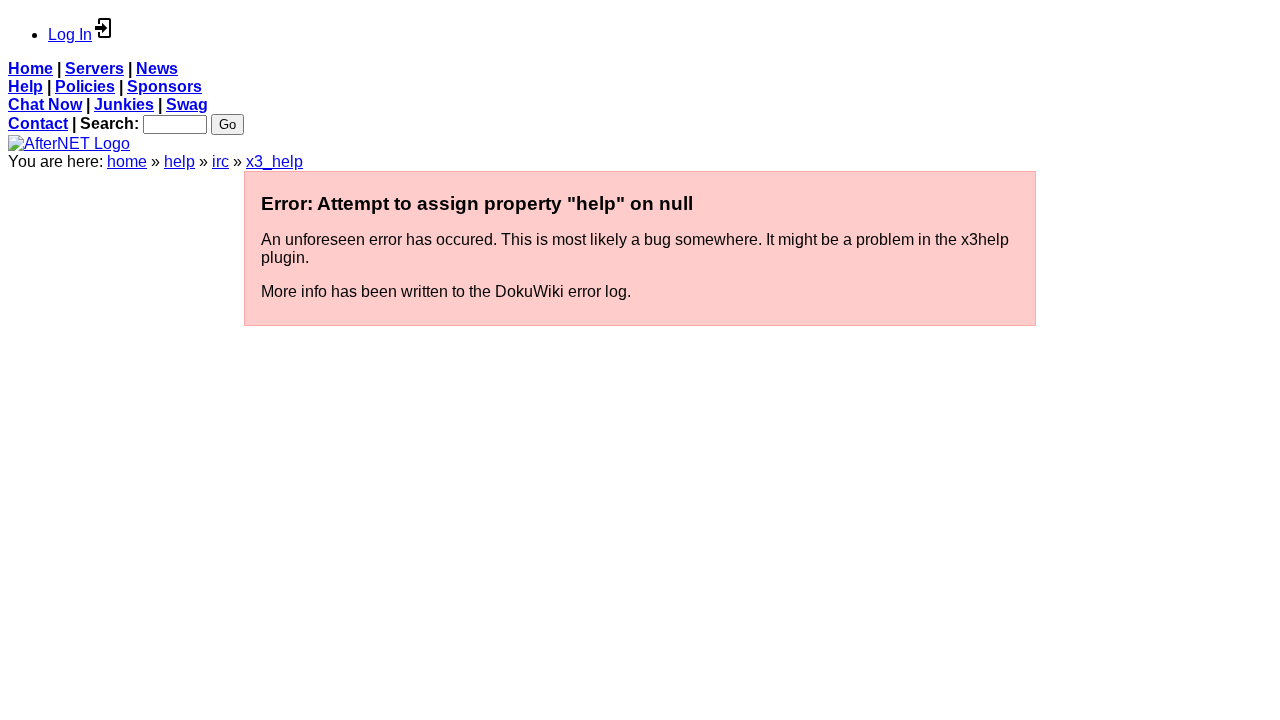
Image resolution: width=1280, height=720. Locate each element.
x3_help (274, 161)
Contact (38, 123)
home (127, 161)
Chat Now (45, 104)
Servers (94, 68)
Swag (187, 104)
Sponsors (164, 86)
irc (220, 161)
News (157, 68)
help (179, 161)
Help (25, 86)
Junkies (124, 104)
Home (30, 68)
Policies (85, 86)
